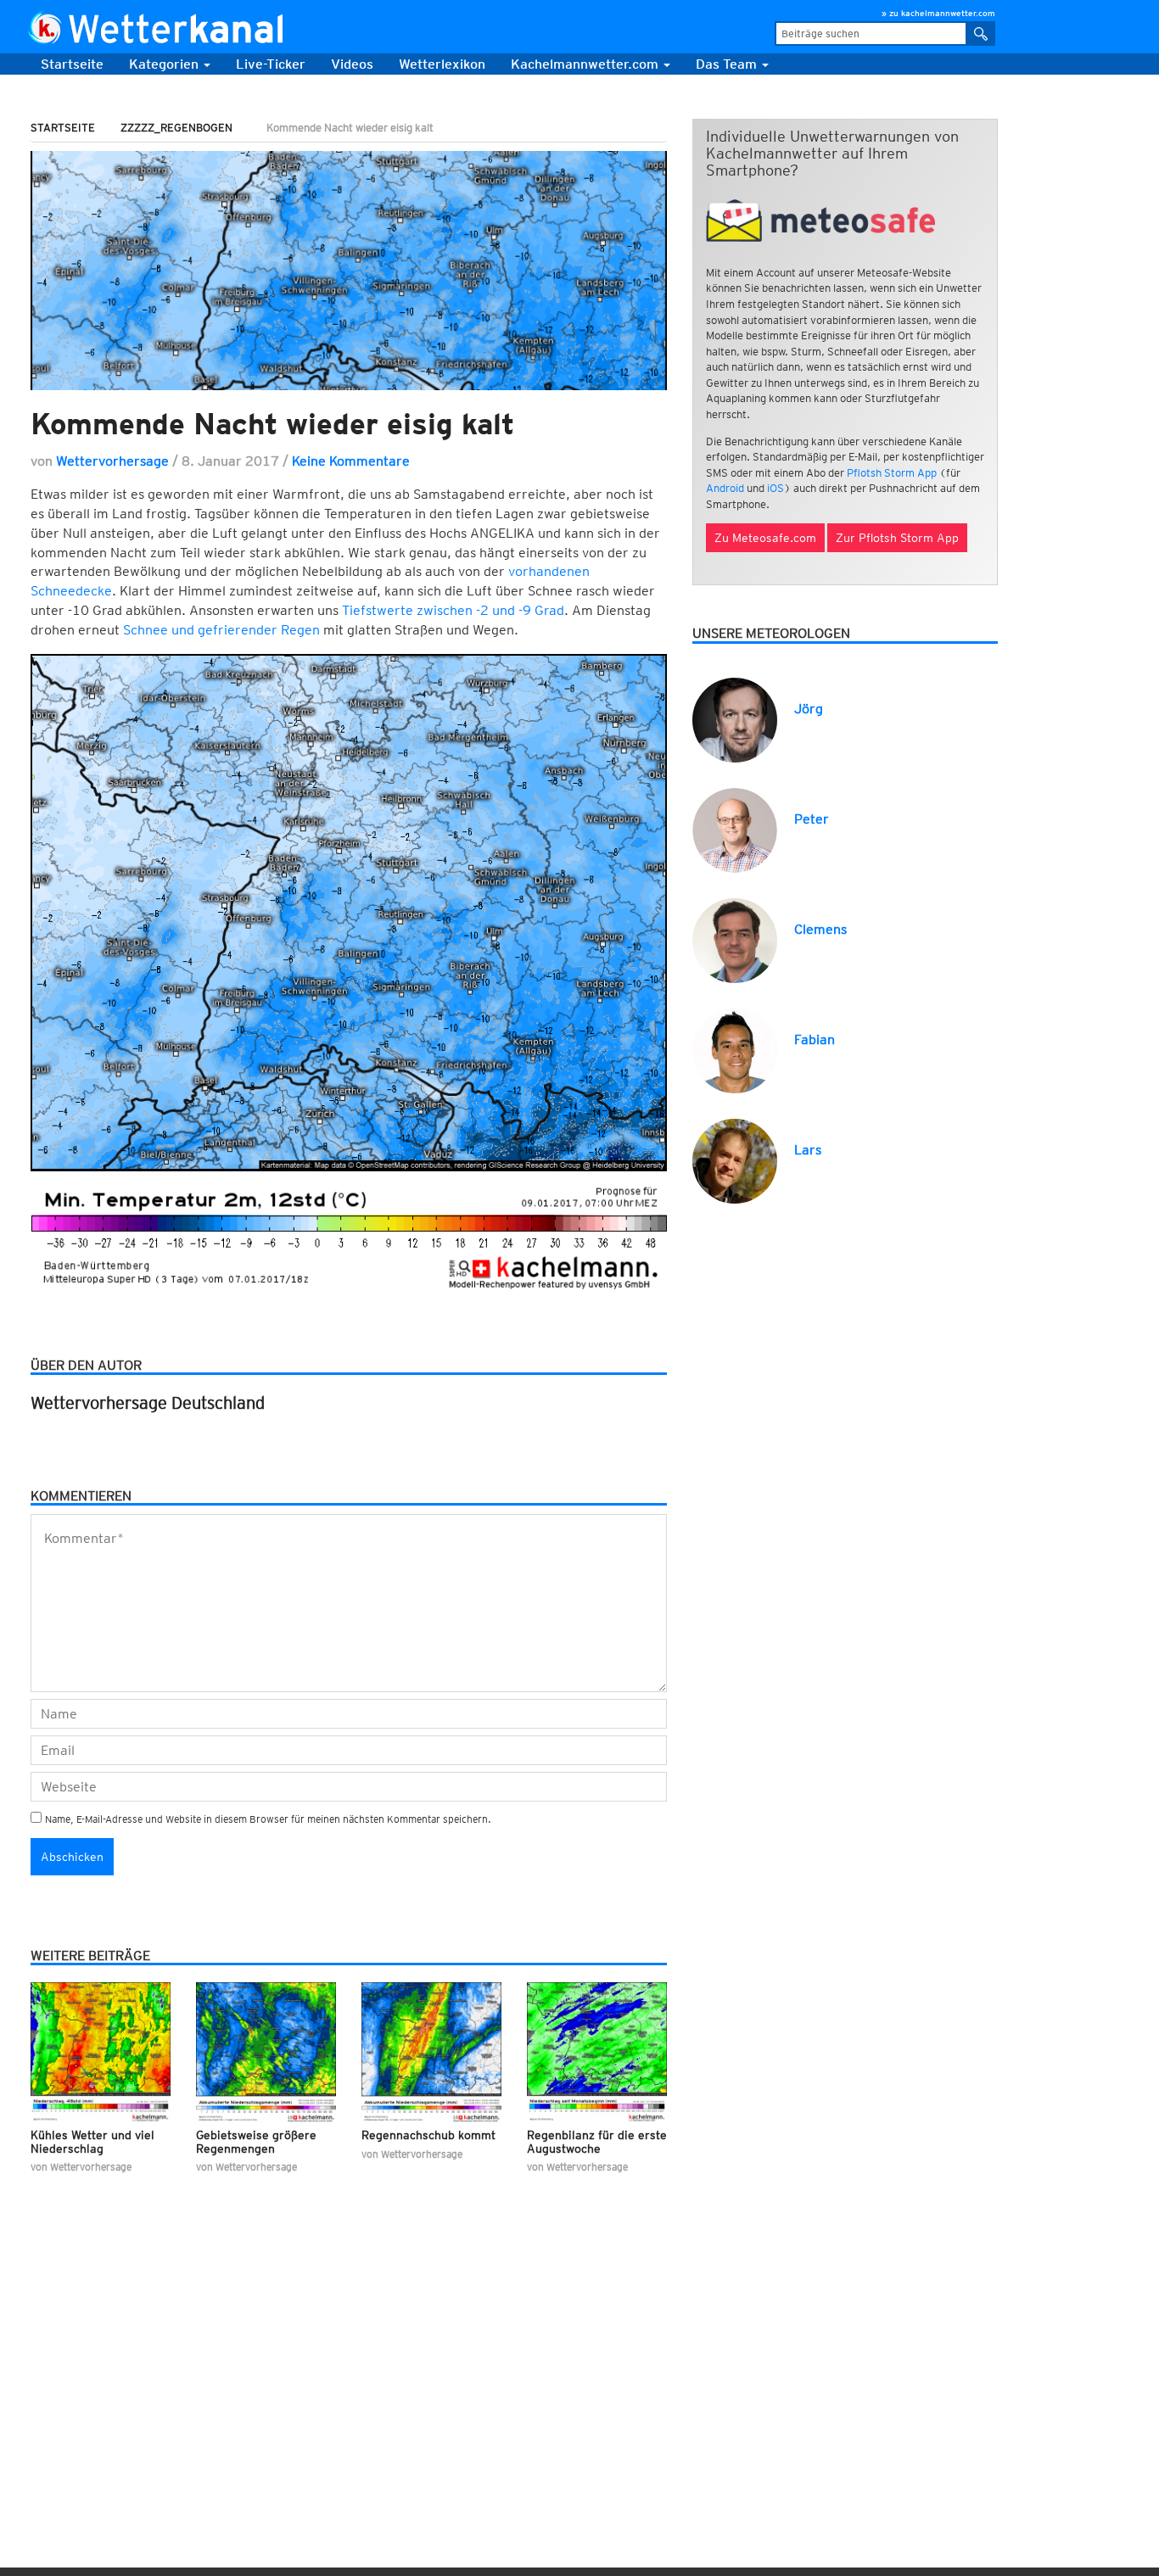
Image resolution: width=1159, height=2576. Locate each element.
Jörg (809, 709)
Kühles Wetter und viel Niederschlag (92, 2141)
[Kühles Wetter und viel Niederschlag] (101, 2052)
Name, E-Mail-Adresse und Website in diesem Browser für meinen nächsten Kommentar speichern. (268, 1819)
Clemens (820, 929)
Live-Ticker (271, 64)
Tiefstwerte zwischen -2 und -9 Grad (453, 610)
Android (725, 488)
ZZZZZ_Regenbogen (176, 128)
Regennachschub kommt (428, 2135)
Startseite (72, 64)
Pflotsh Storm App (892, 473)
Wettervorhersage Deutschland (148, 1403)
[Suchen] (981, 34)
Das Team (728, 64)
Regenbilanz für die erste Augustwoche (597, 2141)
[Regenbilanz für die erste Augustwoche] (597, 2052)
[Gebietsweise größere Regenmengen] (266, 2052)
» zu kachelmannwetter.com (938, 13)
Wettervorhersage (112, 461)
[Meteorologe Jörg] (735, 719)
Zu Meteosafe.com (765, 538)
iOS (775, 488)
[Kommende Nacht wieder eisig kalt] (349, 270)
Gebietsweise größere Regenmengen (256, 2141)
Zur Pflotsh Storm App (897, 538)
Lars (808, 1150)
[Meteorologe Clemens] (735, 939)
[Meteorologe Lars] (735, 1160)
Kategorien (165, 64)
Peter (812, 819)
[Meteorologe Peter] (735, 829)
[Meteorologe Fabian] (735, 1050)
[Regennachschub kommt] (431, 2052)
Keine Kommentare (351, 461)
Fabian (815, 1039)
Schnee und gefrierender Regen (221, 630)
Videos (352, 64)
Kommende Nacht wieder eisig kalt (272, 423)
